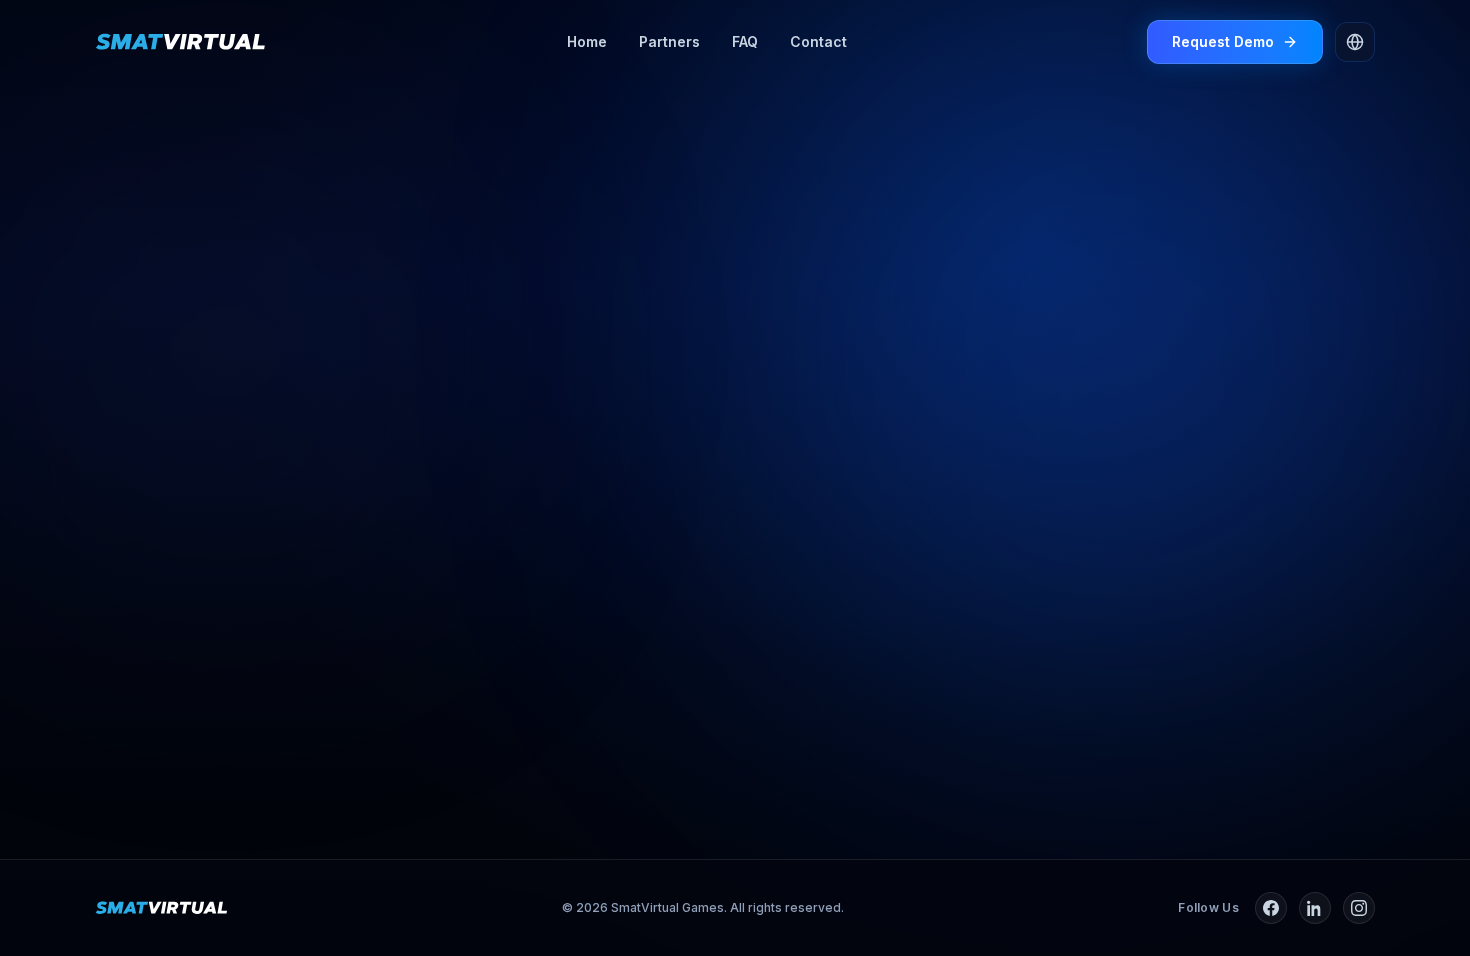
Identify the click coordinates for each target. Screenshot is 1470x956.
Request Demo (1223, 41)
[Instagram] (1359, 908)
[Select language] (1355, 42)
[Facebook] (1271, 908)
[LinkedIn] (1315, 908)
